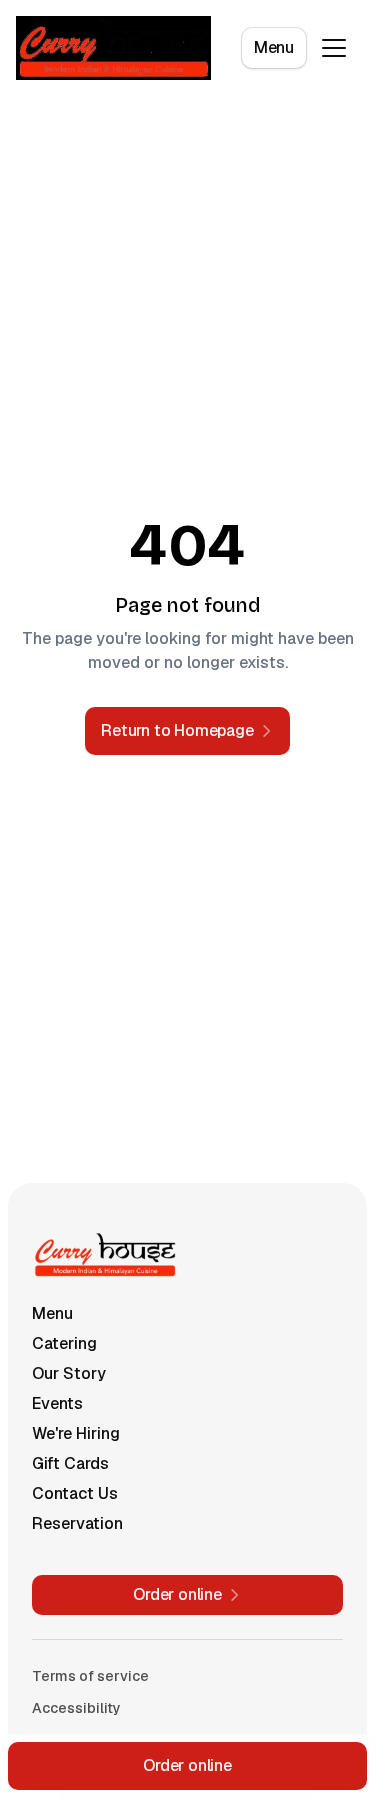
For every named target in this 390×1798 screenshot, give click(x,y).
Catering (64, 1343)
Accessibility (76, 1708)
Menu (274, 47)
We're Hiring (76, 1433)
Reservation (77, 1523)
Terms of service (90, 1676)
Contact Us (75, 1493)
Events (57, 1403)
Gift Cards (70, 1463)
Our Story (69, 1373)
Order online (187, 1765)
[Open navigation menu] (334, 48)
